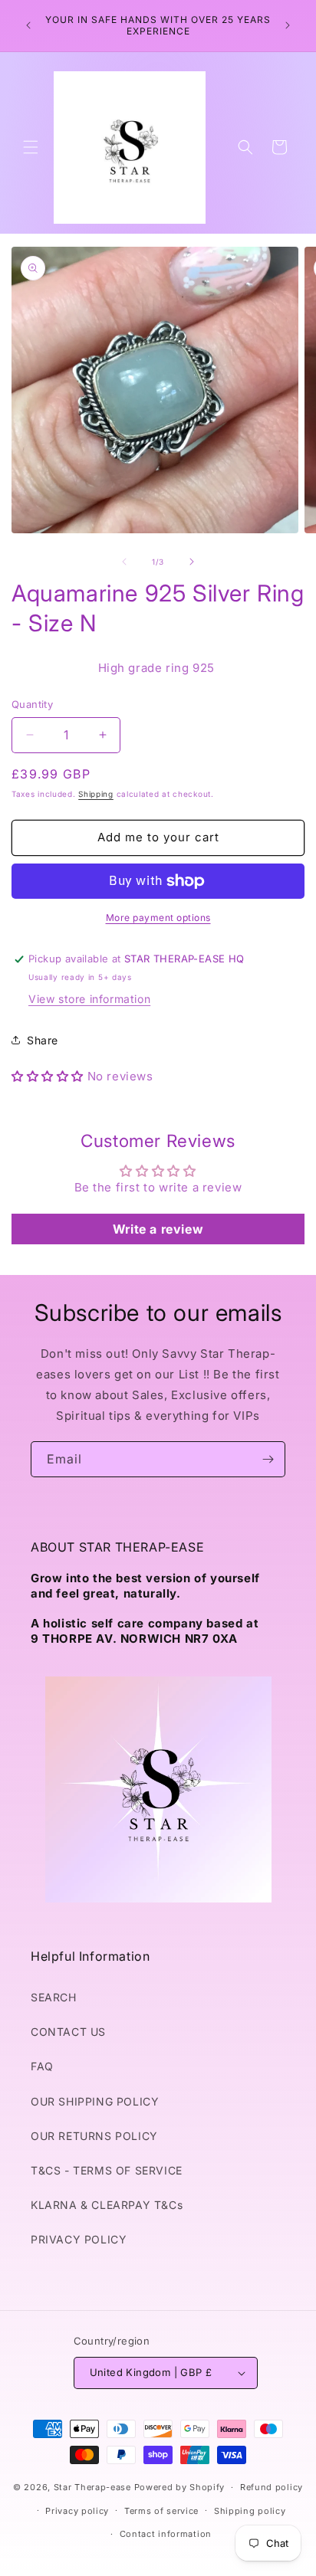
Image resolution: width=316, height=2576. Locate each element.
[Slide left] (124, 562)
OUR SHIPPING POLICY (95, 2101)
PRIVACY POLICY (79, 2239)
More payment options (158, 918)
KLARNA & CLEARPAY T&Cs (107, 2205)
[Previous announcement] (28, 25)
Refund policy (272, 2487)
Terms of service (161, 2511)
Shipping (96, 794)
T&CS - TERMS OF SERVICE (107, 2170)
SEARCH (54, 1997)
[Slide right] (192, 562)
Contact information (166, 2534)
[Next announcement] (288, 25)
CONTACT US (68, 2032)
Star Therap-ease (92, 2487)
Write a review (158, 1229)
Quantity (32, 704)
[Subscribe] (268, 1459)
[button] (31, 147)
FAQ (42, 2066)
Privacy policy (77, 2511)
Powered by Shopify (180, 2487)
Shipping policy (250, 2511)
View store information (89, 999)
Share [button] (43, 1040)
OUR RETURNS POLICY (94, 2136)
